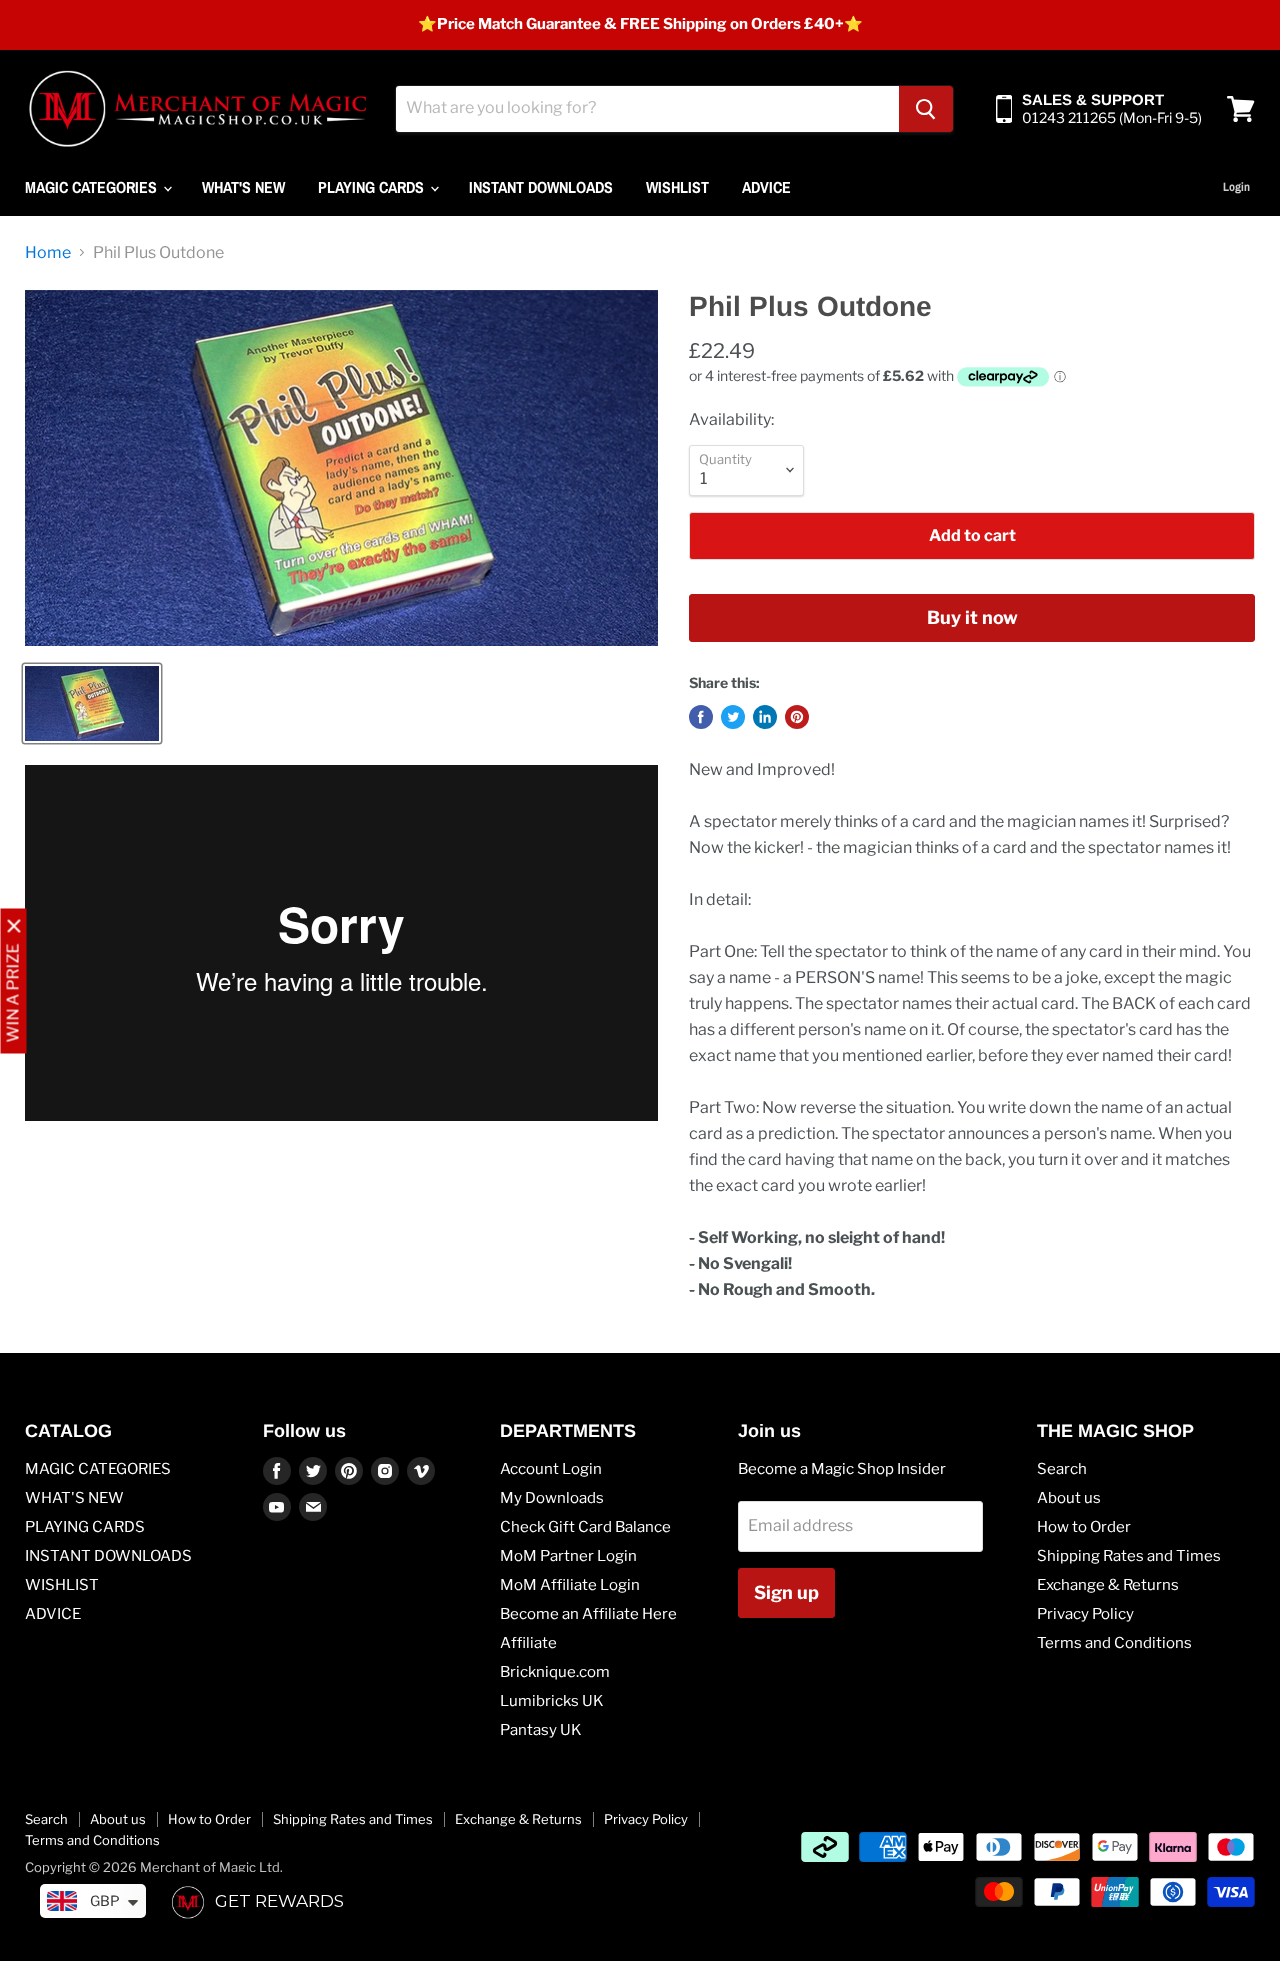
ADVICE (766, 187)
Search (1062, 1469)
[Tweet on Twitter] (733, 717)
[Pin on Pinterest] (797, 717)
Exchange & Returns (1108, 1585)
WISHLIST (677, 187)
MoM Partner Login (568, 1556)
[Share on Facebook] (701, 717)
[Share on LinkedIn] (765, 717)
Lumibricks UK (552, 1701)
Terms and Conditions (1114, 1643)
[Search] (926, 109)
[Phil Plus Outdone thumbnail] (92, 703)
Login (1236, 187)
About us (1069, 1498)
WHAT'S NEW (243, 187)
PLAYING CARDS (373, 187)
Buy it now (972, 617)
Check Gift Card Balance (585, 1527)
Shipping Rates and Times (1129, 1556)
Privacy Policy (1085, 1614)
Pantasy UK (541, 1730)
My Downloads (552, 1498)
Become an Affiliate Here (588, 1614)
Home (48, 253)
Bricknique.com (555, 1672)
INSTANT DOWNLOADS (541, 187)
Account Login (551, 1469)
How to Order (1084, 1527)
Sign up (786, 1592)
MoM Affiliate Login (570, 1585)
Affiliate (528, 1643)
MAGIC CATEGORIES (93, 187)
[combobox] (647, 109)
